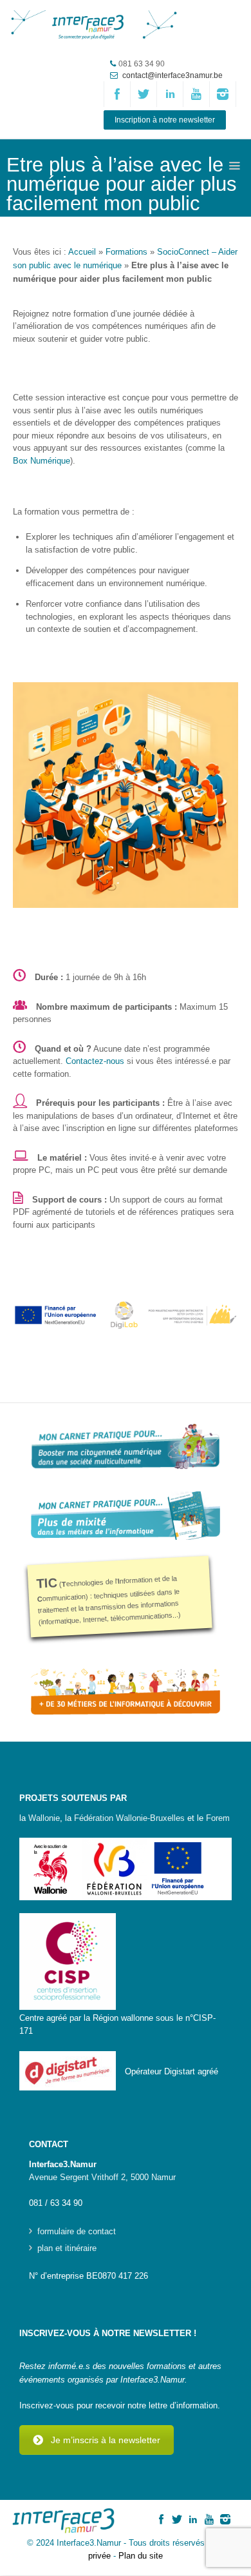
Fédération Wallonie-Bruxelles (129, 1818)
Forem (218, 1818)
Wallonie (44, 1818)
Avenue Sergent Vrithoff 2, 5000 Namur (102, 2177)
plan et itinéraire (67, 2248)
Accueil (82, 252)
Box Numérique (42, 461)
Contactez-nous (95, 1061)
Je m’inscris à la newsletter (106, 2440)
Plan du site (141, 2556)
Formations (126, 252)
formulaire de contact (77, 2232)
